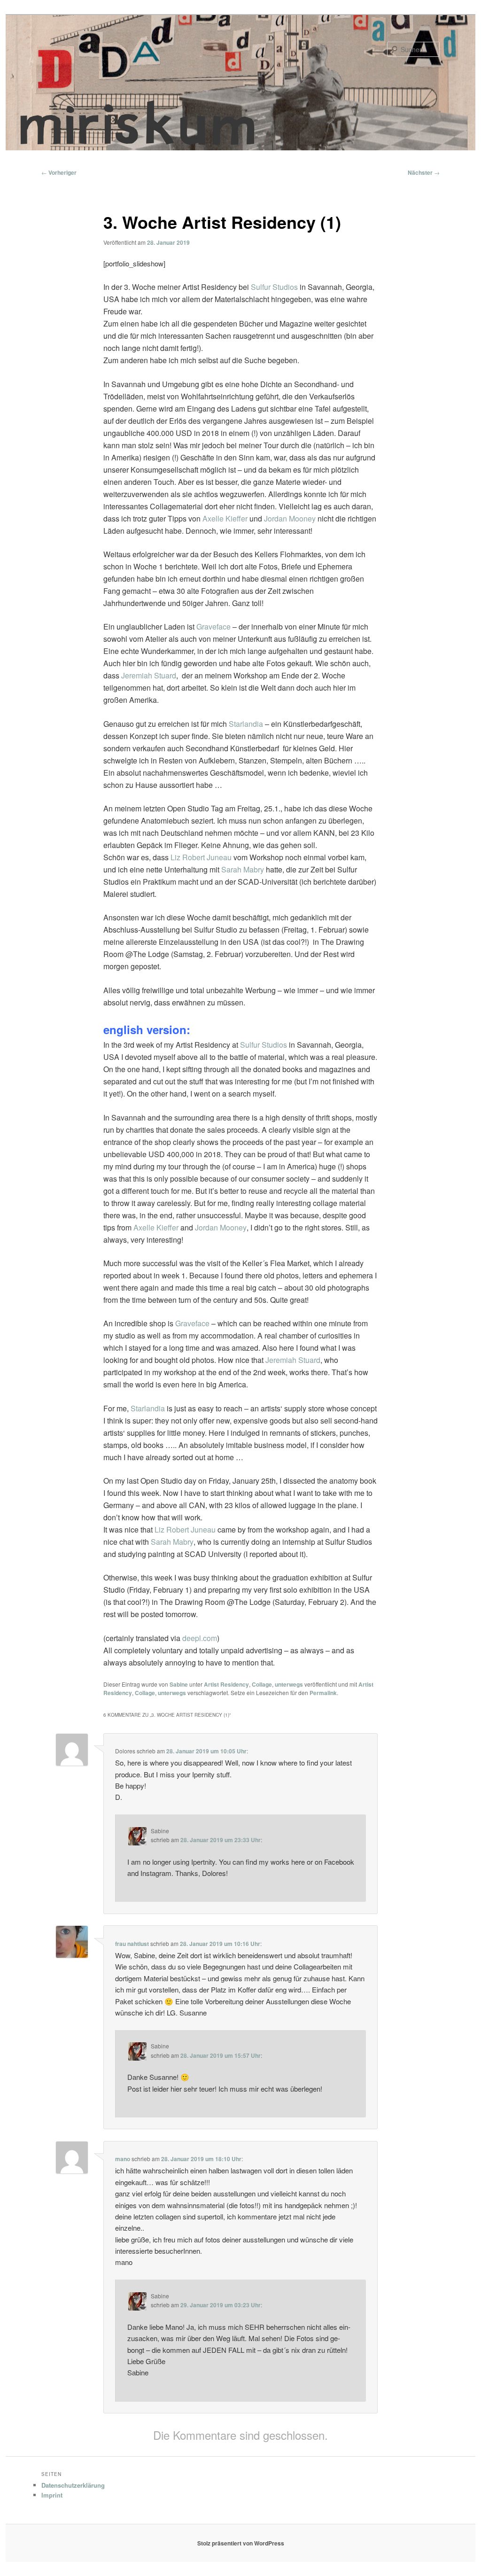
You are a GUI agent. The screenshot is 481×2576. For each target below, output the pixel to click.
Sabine (179, 1684)
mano (123, 2159)
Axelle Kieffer (225, 518)
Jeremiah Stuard (149, 675)
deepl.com (200, 1638)
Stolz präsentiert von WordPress (241, 2543)
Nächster (424, 172)
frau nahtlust (132, 1944)
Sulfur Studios (274, 287)
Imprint (52, 2495)
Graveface (213, 626)
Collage (262, 1684)
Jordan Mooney (290, 518)
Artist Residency (226, 1684)
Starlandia (246, 724)
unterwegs (289, 1684)
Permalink (323, 1693)
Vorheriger (59, 172)
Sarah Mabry (243, 869)
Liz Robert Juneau (201, 857)
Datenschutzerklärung (73, 2485)
